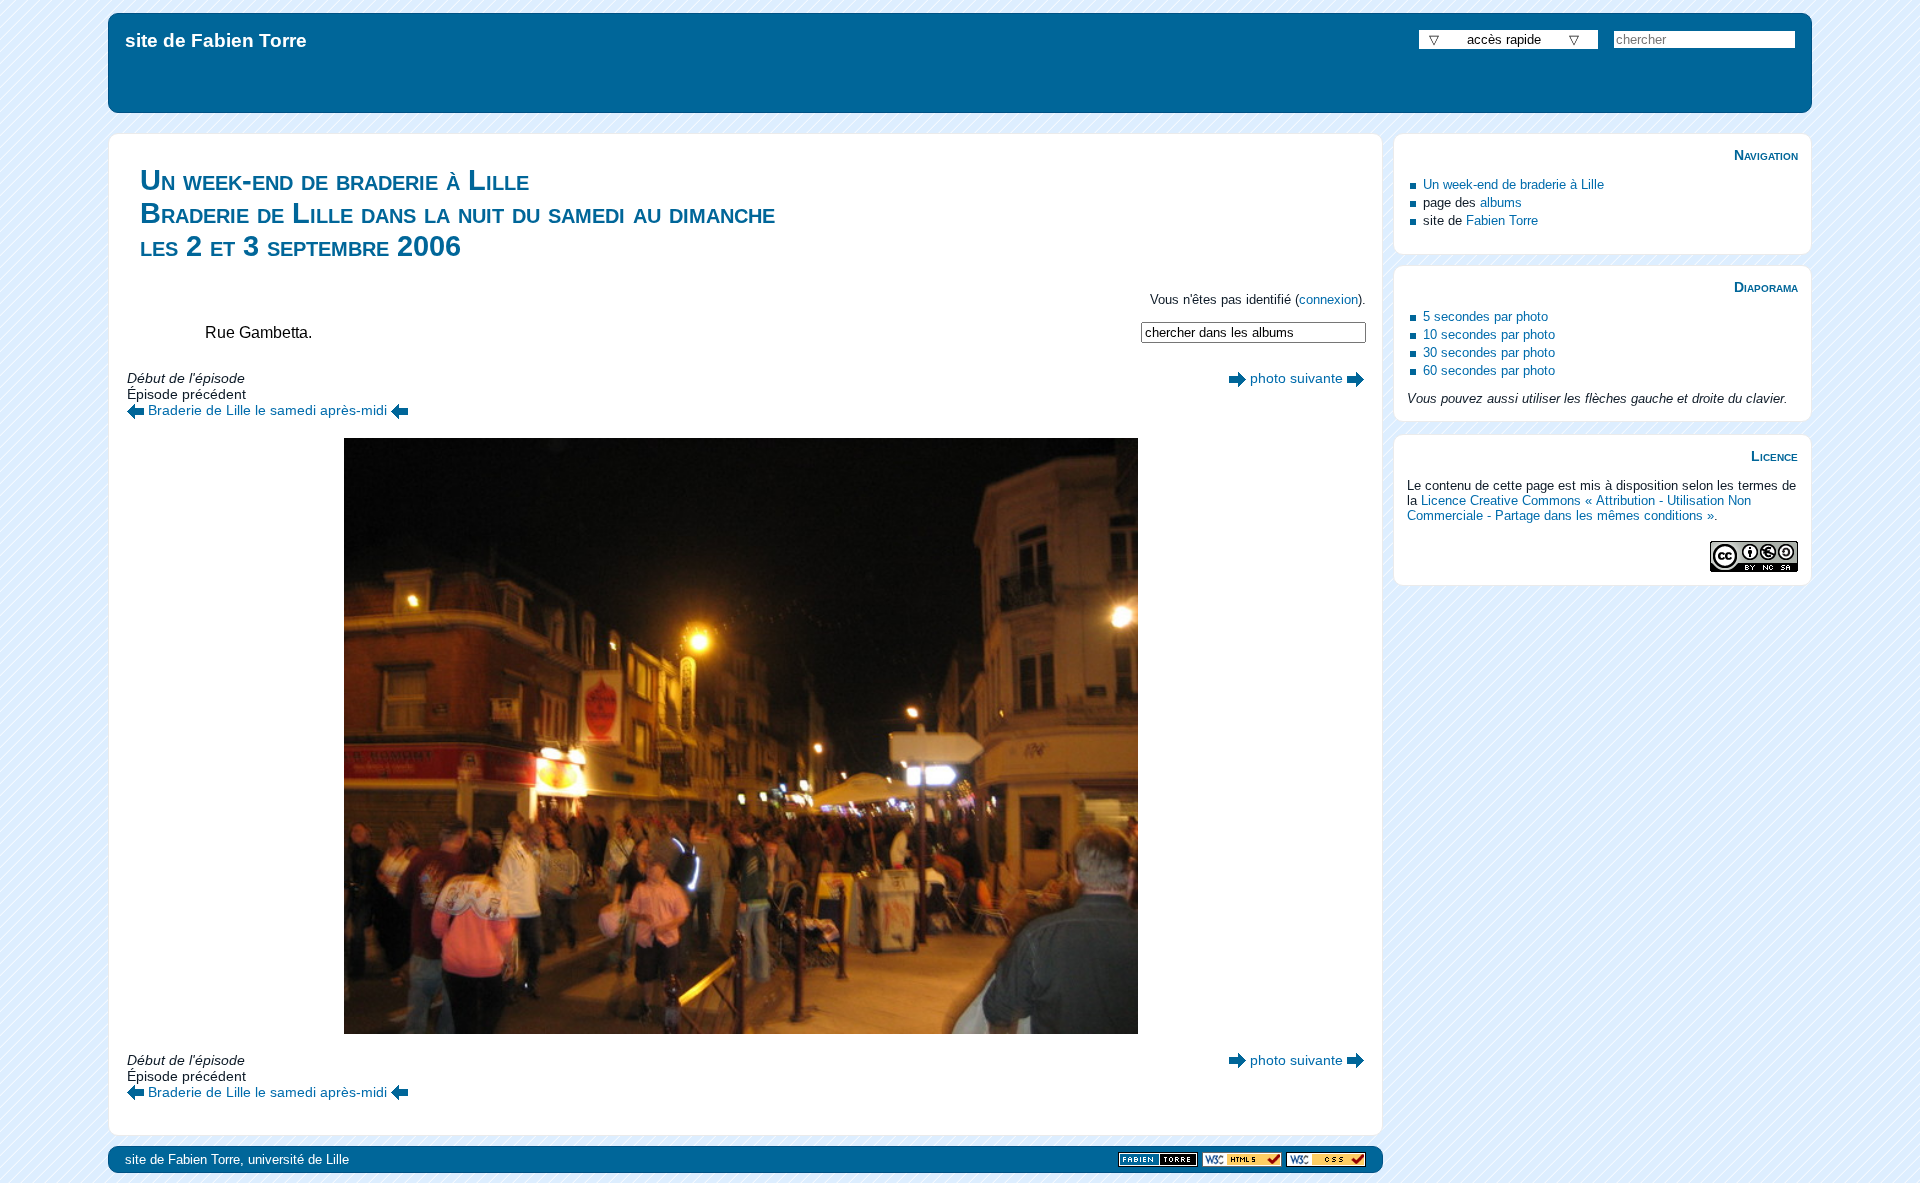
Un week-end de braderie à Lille (1513, 184)
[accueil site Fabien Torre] (1158, 1160)
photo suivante (1296, 378)
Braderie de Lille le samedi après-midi (267, 410)
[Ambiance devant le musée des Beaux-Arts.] (135, 410)
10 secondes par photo (1489, 334)
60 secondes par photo (1489, 370)
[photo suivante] (1237, 378)
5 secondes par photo (1485, 316)
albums (1501, 202)
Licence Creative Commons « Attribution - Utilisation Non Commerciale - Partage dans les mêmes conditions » (1579, 508)
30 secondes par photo (1489, 352)
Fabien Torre (1502, 220)
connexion (1328, 299)
